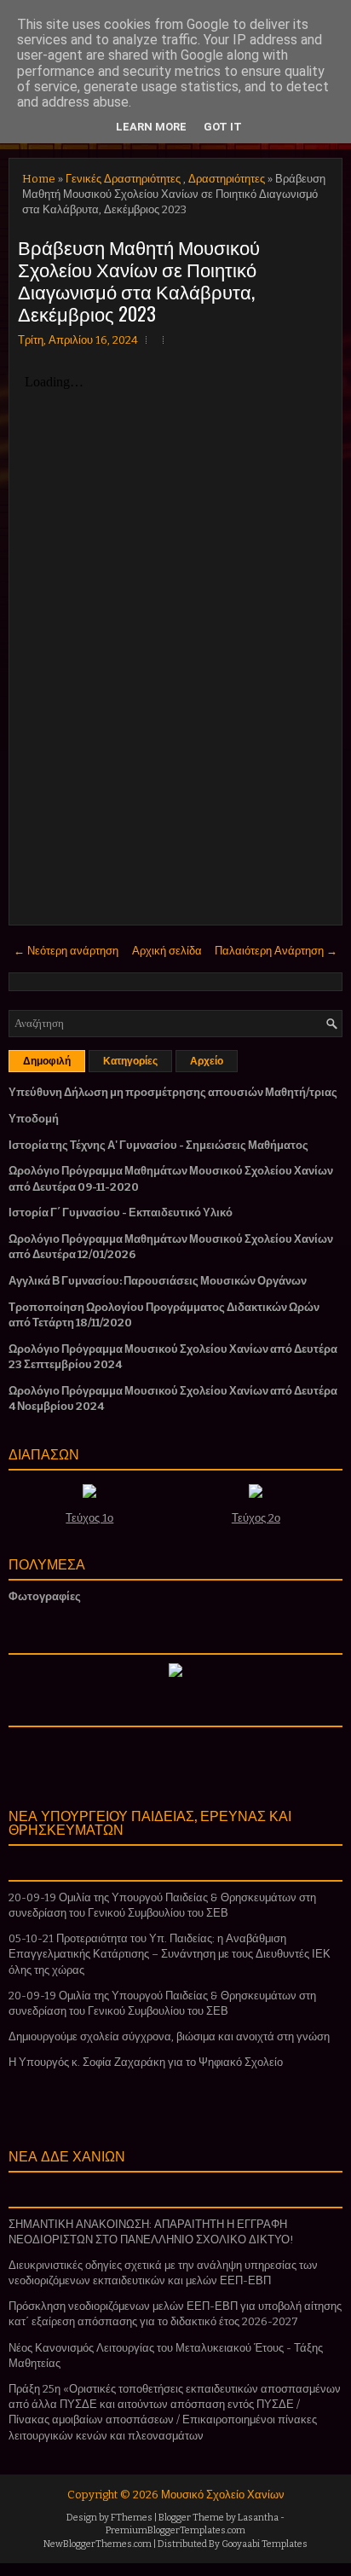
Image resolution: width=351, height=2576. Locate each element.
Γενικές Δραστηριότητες (123, 179)
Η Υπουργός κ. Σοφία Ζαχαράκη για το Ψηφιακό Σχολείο (146, 2062)
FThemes (132, 2518)
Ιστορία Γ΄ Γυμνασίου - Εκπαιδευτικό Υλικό (121, 1213)
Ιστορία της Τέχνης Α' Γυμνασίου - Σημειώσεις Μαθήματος (158, 1145)
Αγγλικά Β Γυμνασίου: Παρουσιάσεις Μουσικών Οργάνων (158, 1281)
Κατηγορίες (130, 1061)
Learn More (151, 127)
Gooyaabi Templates (265, 2544)
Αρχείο (207, 1061)
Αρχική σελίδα (167, 951)
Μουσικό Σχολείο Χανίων (223, 2495)
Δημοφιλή (47, 1061)
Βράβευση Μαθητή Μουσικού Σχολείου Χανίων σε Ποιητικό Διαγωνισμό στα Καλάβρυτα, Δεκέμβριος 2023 (139, 280)
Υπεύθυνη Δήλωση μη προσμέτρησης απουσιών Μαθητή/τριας (173, 1092)
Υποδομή (34, 1119)
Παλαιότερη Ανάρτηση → (276, 951)
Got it (223, 127)
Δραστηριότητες (227, 179)
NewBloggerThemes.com (98, 2544)
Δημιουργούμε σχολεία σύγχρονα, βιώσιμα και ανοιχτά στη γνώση (169, 2036)
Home (39, 179)
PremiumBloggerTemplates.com (175, 2530)
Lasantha (258, 2518)
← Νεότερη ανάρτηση (66, 951)
